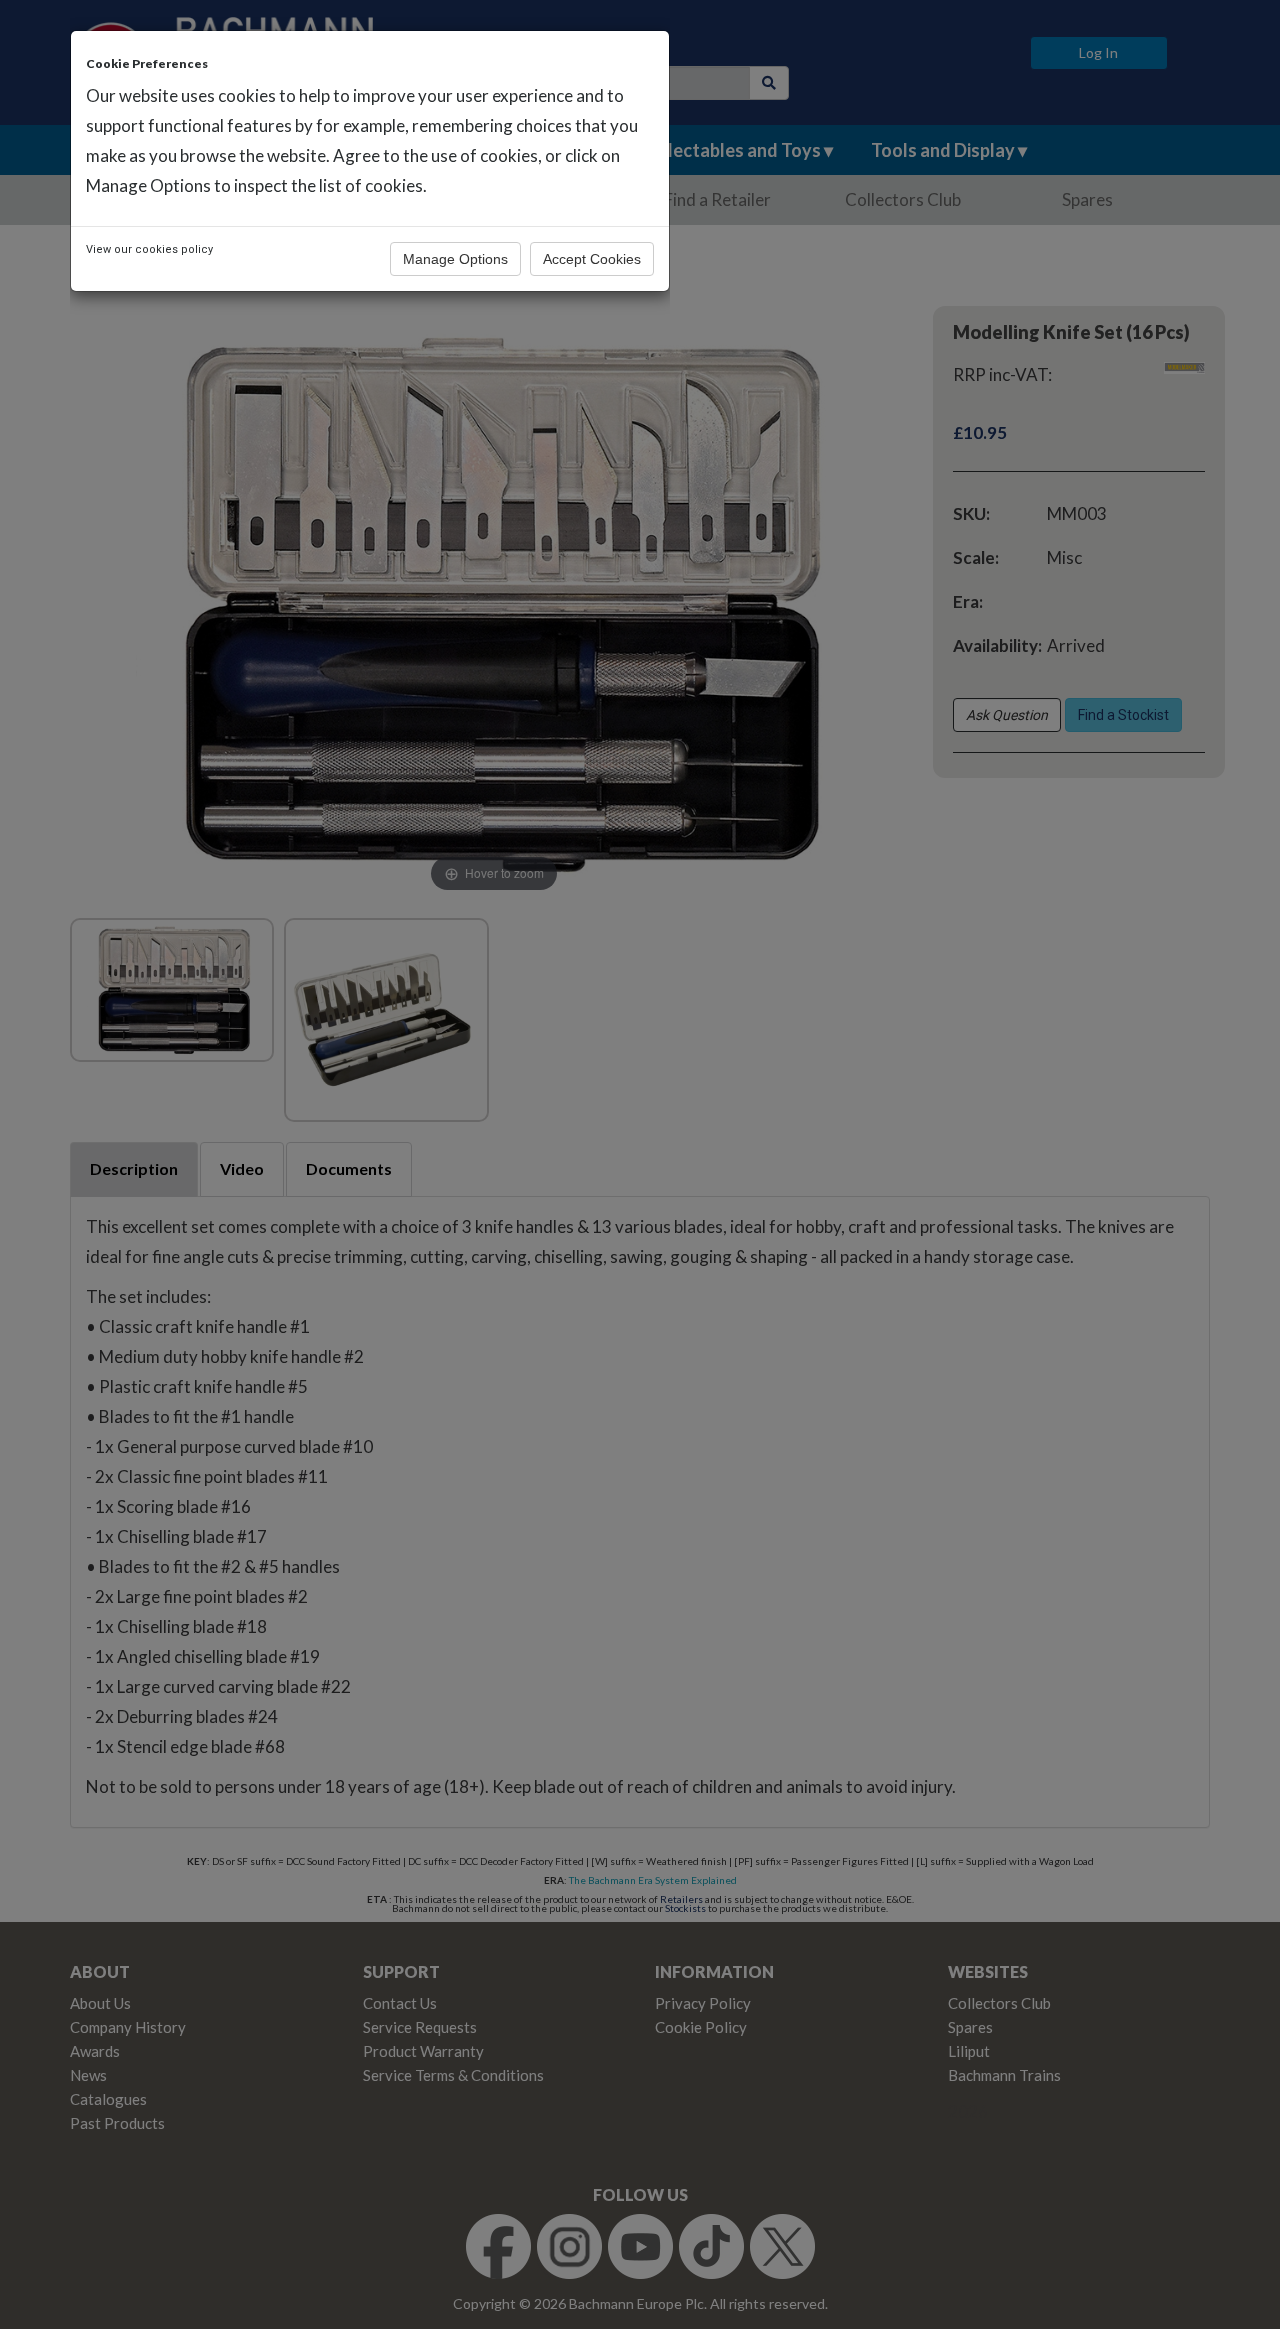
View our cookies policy (149, 249)
